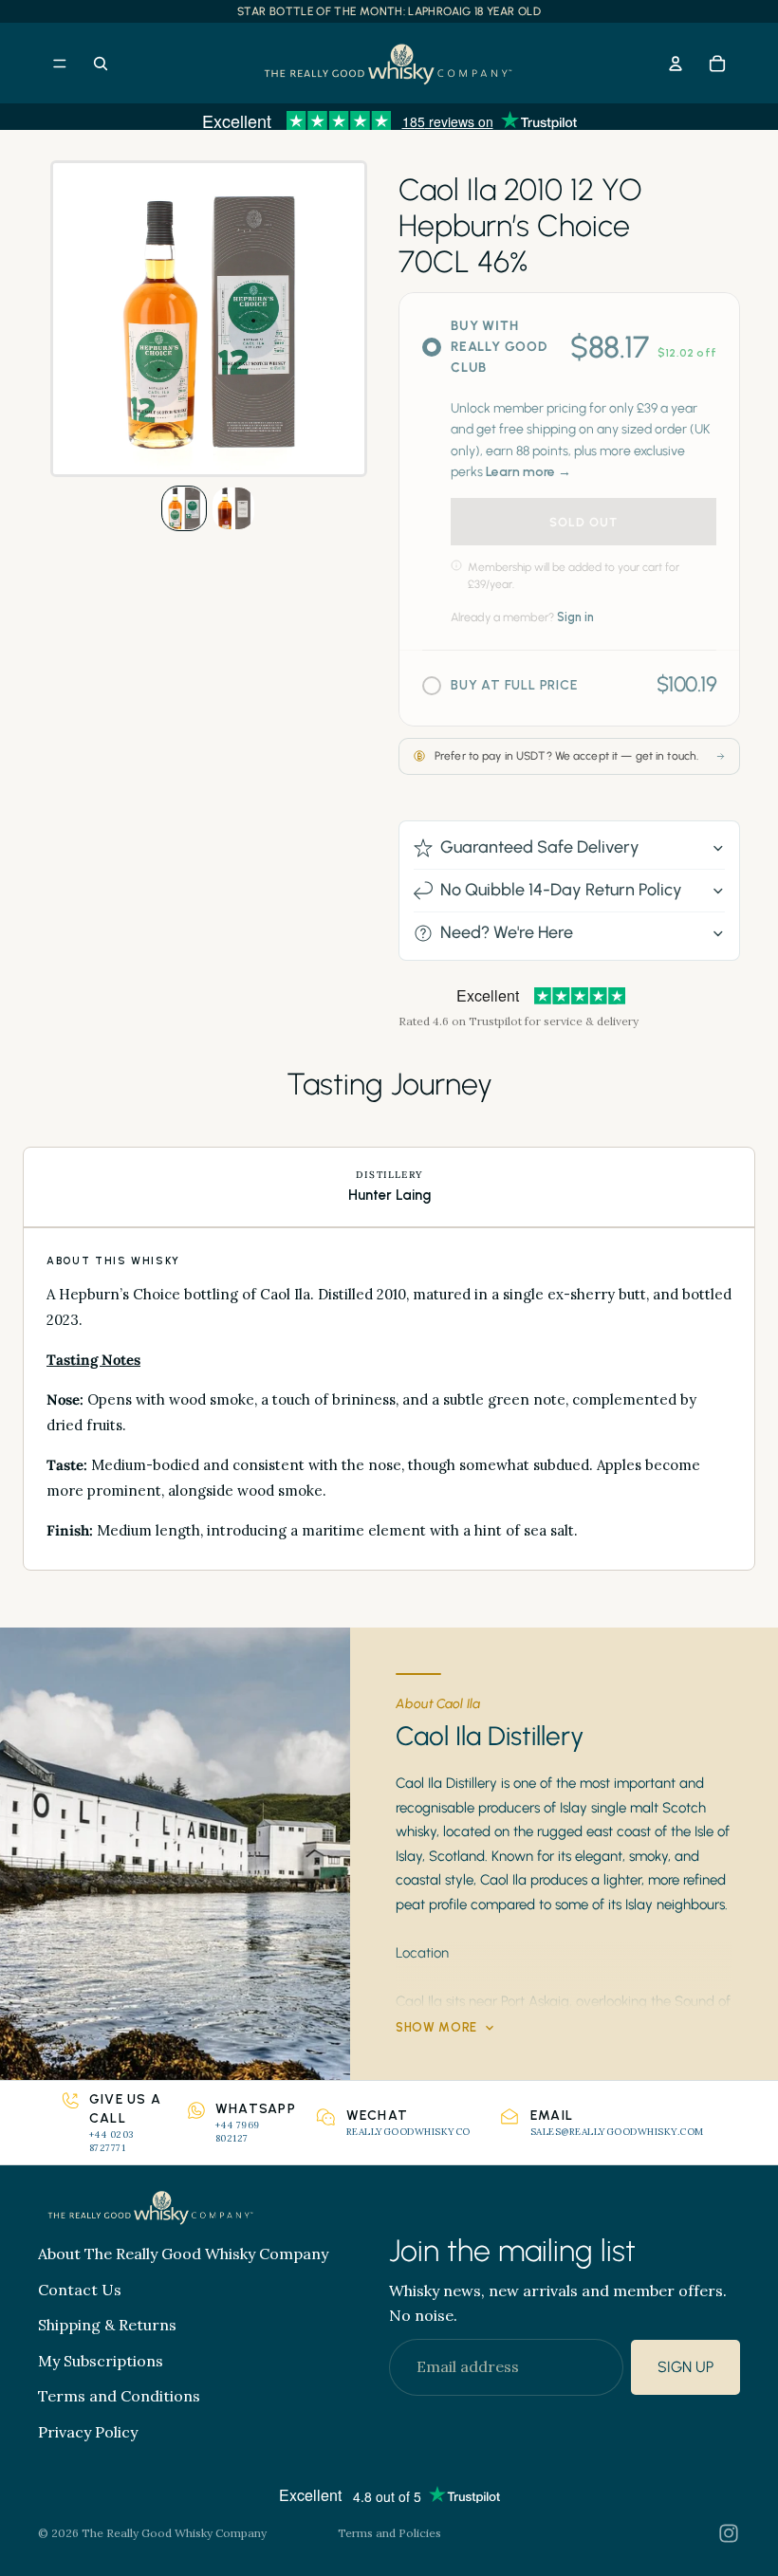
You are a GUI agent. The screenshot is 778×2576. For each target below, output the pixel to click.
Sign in (575, 617)
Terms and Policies (389, 2533)
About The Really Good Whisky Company (183, 2254)
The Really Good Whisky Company (174, 2533)
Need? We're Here (507, 932)
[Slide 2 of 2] (233, 508)
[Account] (676, 64)
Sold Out (583, 522)
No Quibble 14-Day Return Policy (561, 890)
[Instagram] (729, 2533)
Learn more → (528, 472)
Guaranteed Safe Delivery (540, 847)
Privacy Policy (88, 2432)
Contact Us (80, 2290)
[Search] (101, 64)
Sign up (685, 2367)
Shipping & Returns (107, 2325)
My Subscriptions (101, 2361)
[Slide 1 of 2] (184, 508)
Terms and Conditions (119, 2397)
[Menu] (60, 64)
